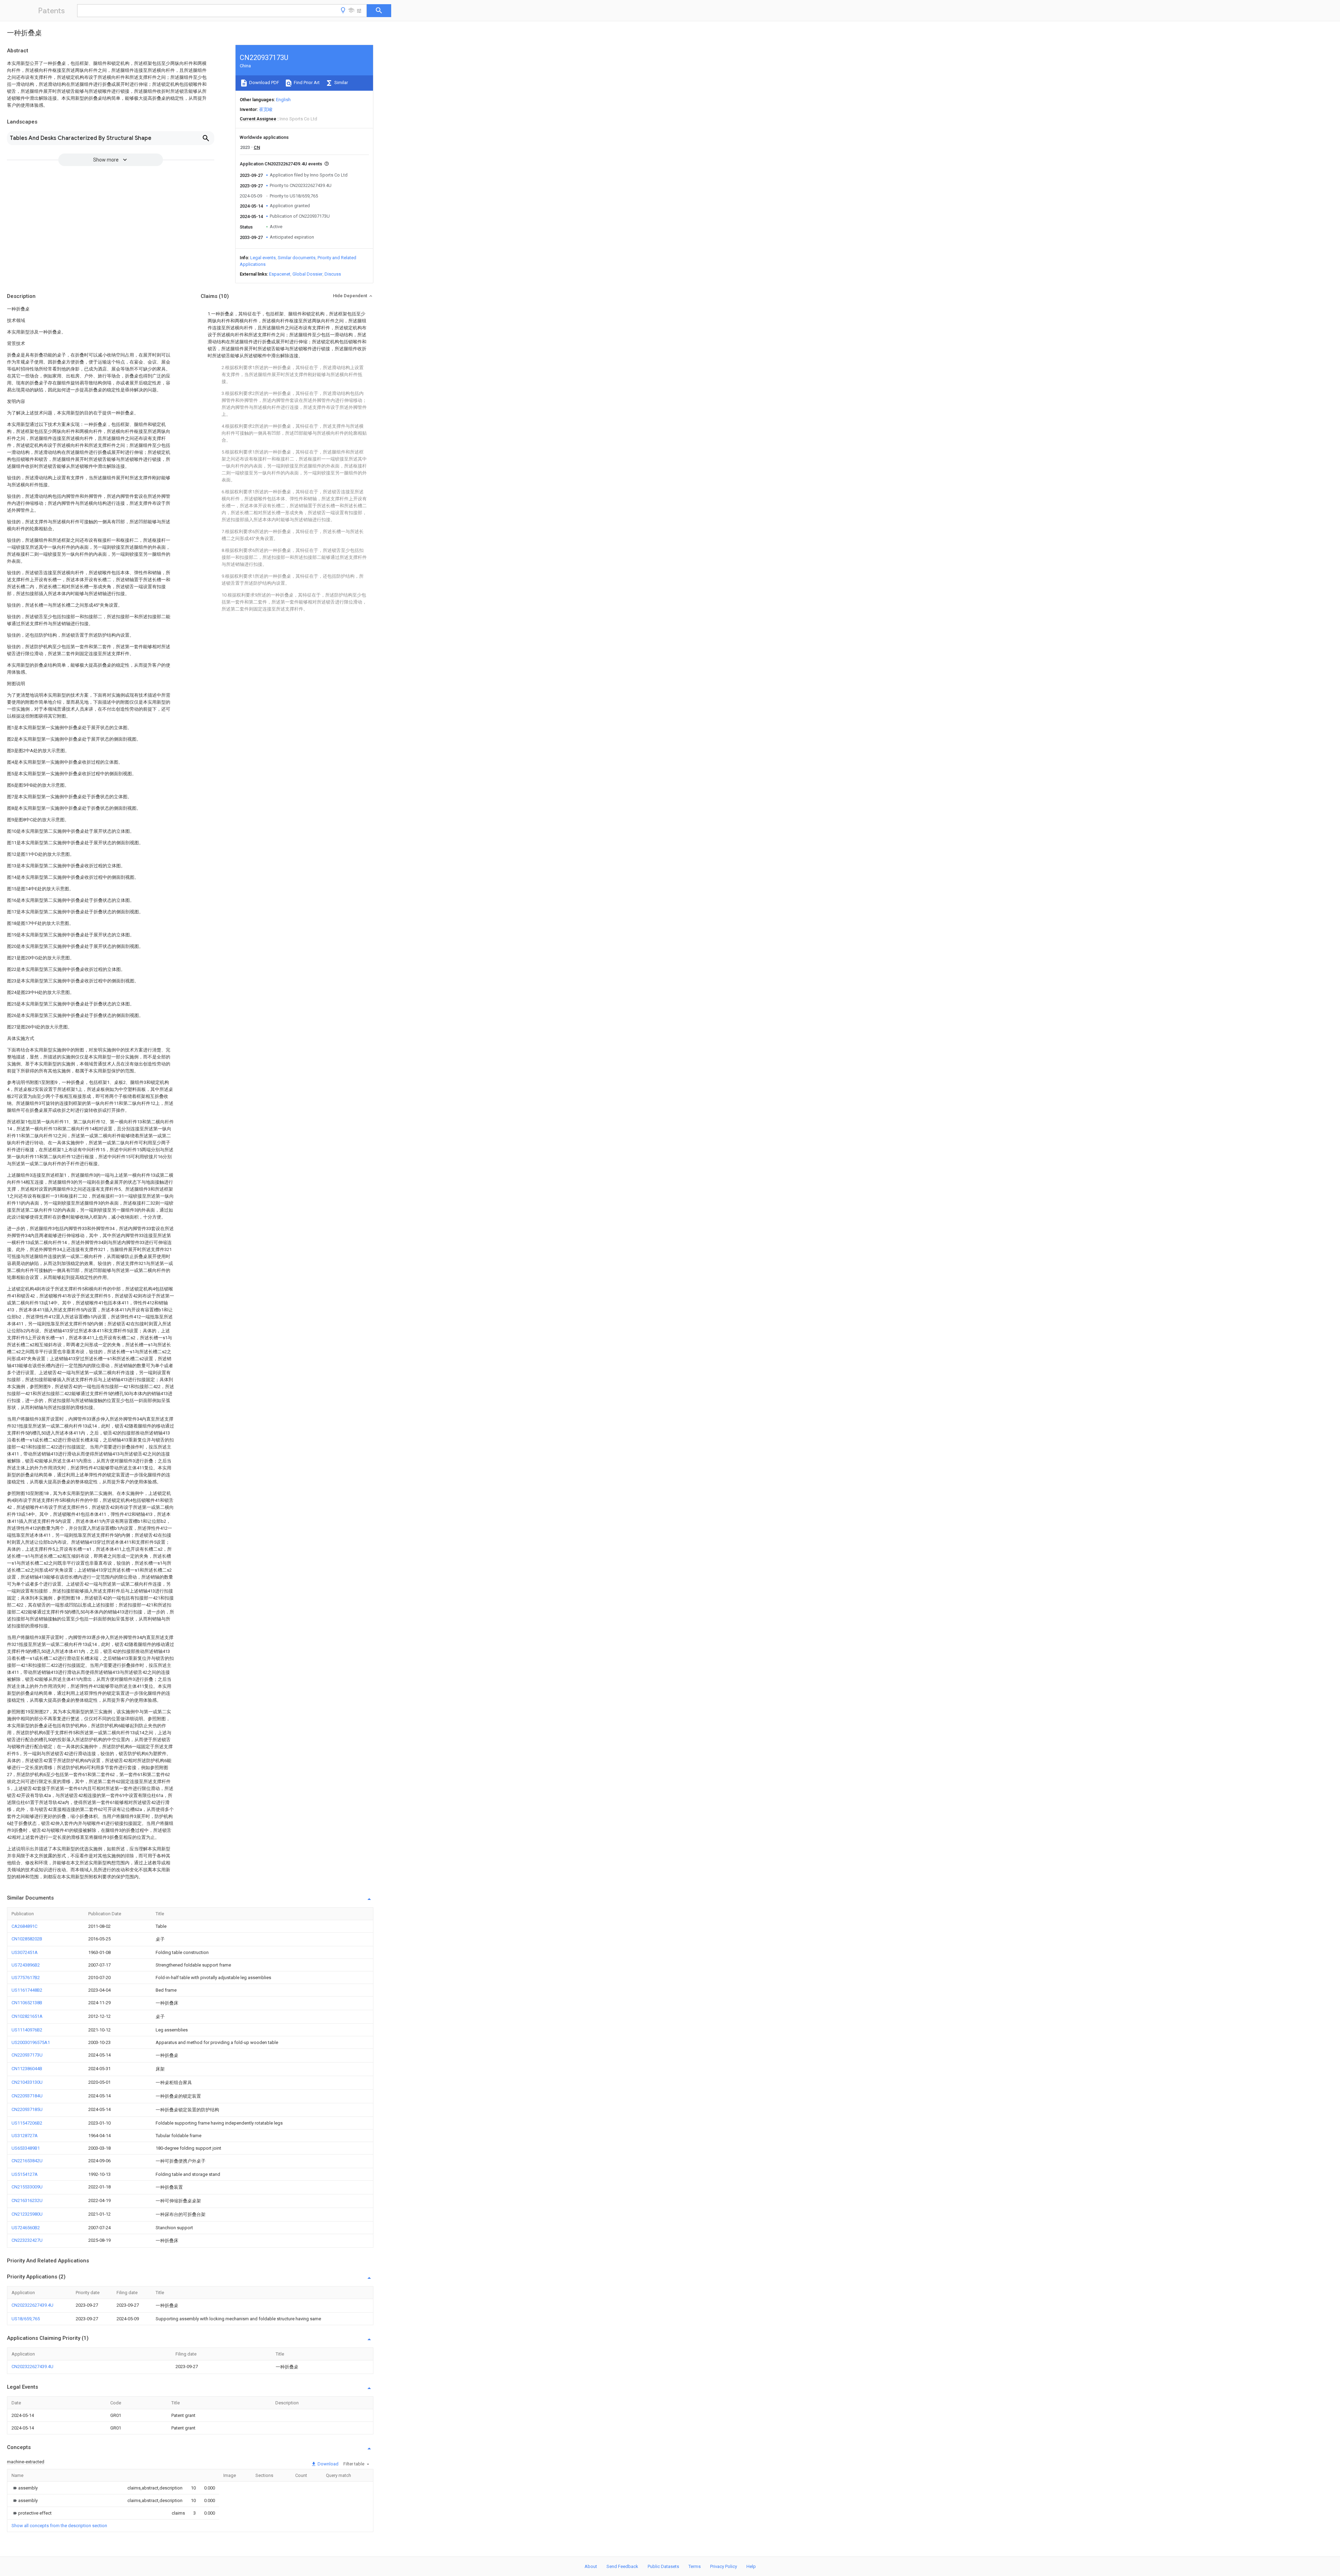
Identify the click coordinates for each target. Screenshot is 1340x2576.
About (591, 2566)
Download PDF (264, 83)
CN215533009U (27, 2187)
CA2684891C (24, 1926)
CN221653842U (27, 2161)
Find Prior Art (306, 83)
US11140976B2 (27, 2030)
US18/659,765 (26, 2319)
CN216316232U (27, 2200)
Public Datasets (663, 2566)
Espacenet (280, 274)
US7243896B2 (26, 1965)
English (283, 100)
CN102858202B (27, 1939)
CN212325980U (27, 2214)
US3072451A (25, 1952)
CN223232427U (27, 2240)
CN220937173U (27, 2055)
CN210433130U (27, 2082)
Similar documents (297, 258)
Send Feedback (622, 2566)
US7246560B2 (26, 2228)
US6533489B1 (26, 2148)
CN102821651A (27, 2016)
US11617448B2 (27, 1990)
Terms (695, 2566)
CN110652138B (27, 2003)
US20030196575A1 (31, 2042)
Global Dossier (307, 274)
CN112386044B (27, 2069)
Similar (341, 83)
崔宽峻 (266, 109)
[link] (25, 2488)
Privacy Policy (724, 2566)
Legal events (263, 258)
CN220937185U (27, 2109)
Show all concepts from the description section (59, 2526)
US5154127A (25, 2174)
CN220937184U (27, 2096)
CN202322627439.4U (32, 2305)
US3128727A (25, 2136)
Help (751, 2566)
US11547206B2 (27, 2123)
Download (327, 2464)
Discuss (333, 274)
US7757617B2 (26, 1978)
